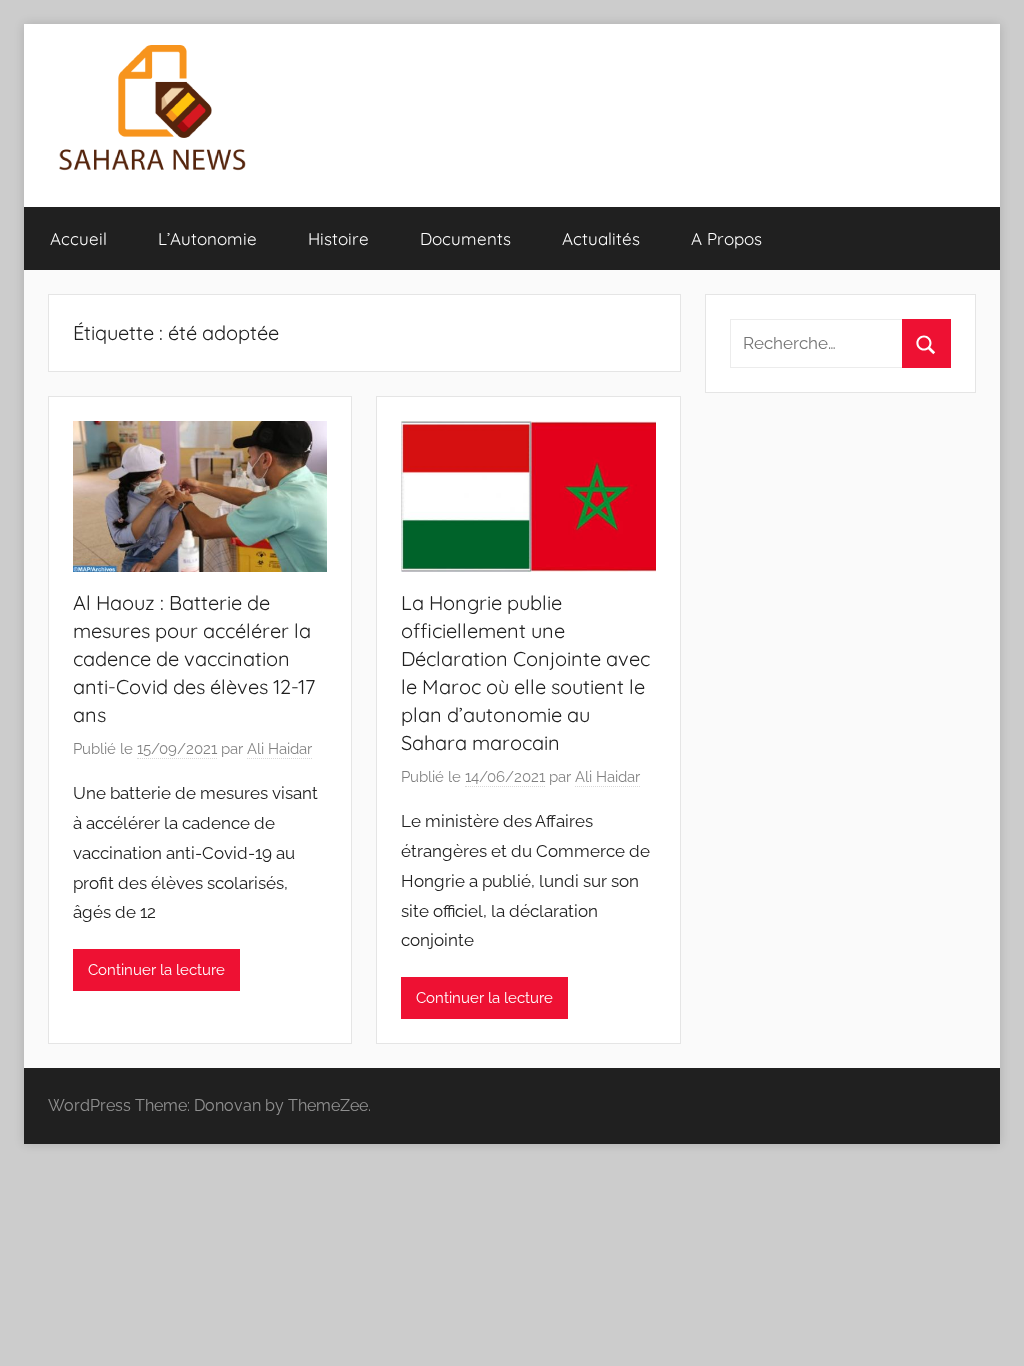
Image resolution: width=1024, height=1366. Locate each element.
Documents (465, 238)
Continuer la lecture (156, 970)
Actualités (601, 238)
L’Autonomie (207, 238)
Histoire (338, 238)
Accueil (78, 238)
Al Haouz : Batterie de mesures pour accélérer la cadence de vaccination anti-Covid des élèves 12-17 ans (194, 658)
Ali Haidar (279, 749)
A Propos (726, 238)
